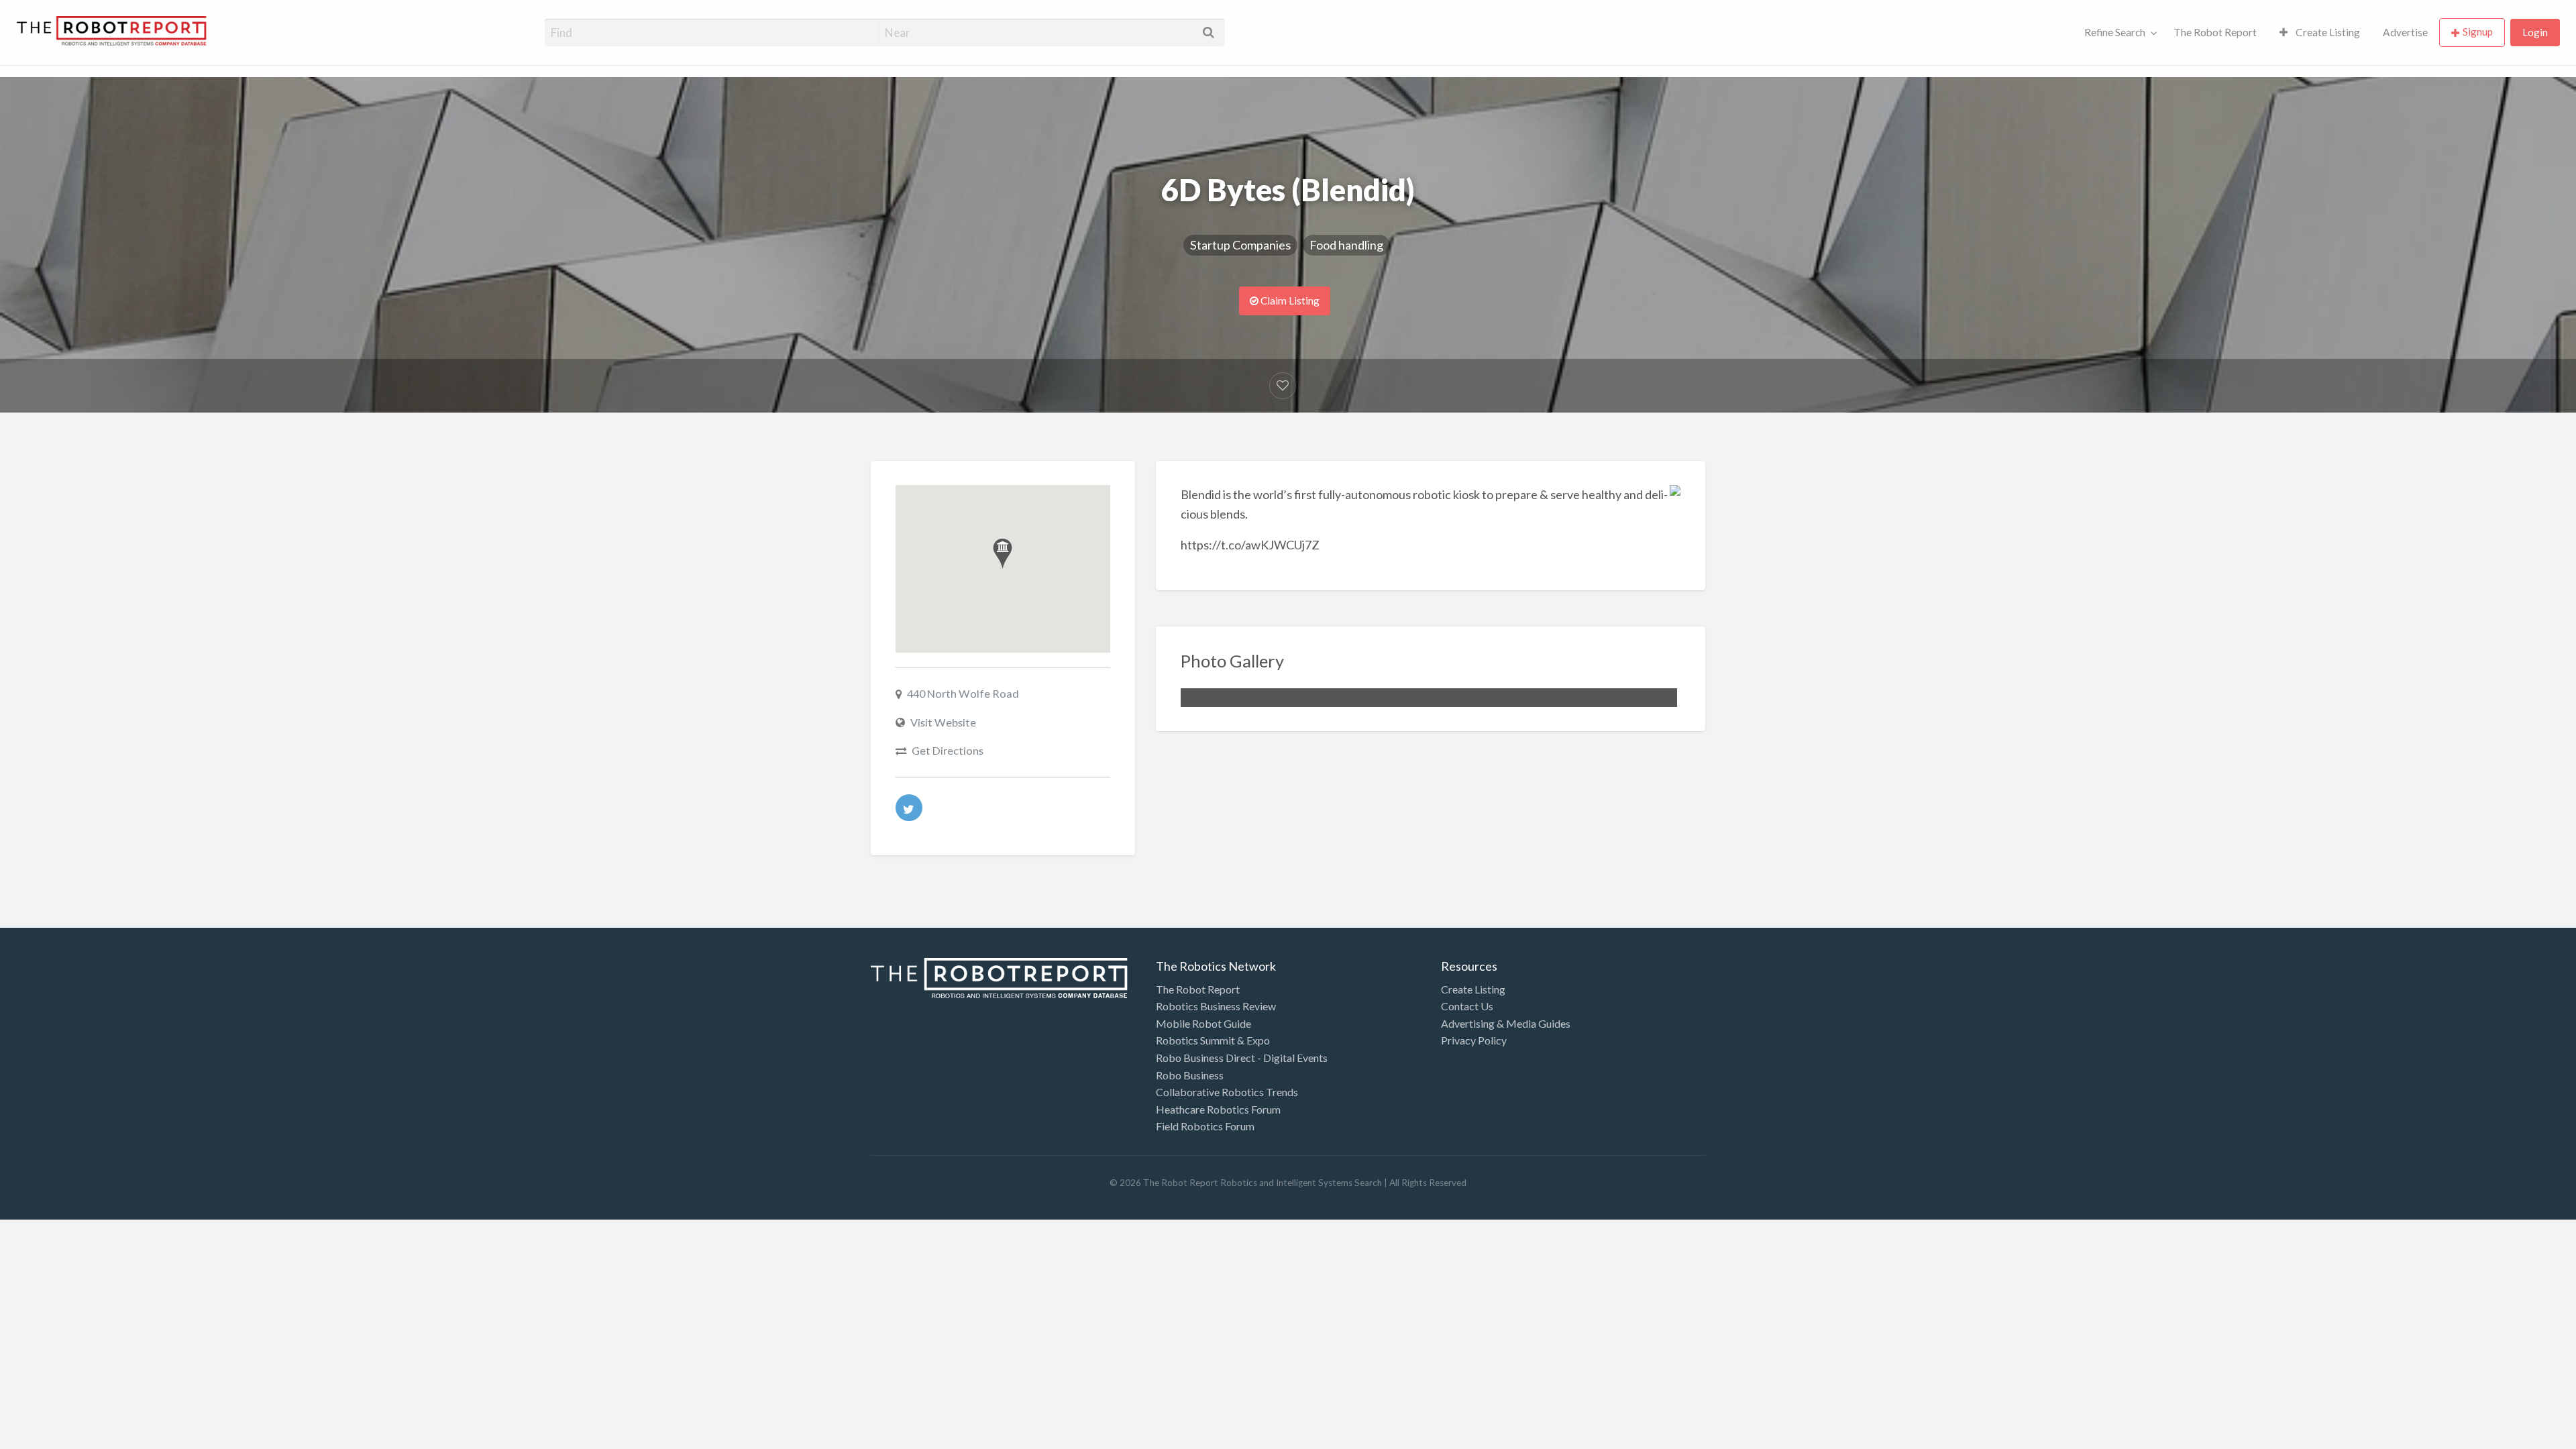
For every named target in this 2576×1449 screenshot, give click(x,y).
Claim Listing (1289, 301)
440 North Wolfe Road (963, 693)
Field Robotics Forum (1205, 1126)
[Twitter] (909, 808)
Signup (2478, 32)
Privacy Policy (1474, 1040)
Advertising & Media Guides (1506, 1023)
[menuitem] (2118, 33)
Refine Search (2115, 32)
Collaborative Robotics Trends (1227, 1092)
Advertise (2405, 32)
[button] (1003, 554)
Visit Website (943, 722)
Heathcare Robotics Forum (1218, 1109)
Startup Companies (1240, 245)
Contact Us (1467, 1006)
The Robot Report (2215, 32)
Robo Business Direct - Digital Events (1242, 1058)
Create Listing (2327, 32)
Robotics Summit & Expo (1213, 1040)
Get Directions (948, 750)
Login (2535, 32)
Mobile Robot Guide (1203, 1023)
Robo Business (1190, 1075)
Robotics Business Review (1216, 1006)
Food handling (1346, 245)
